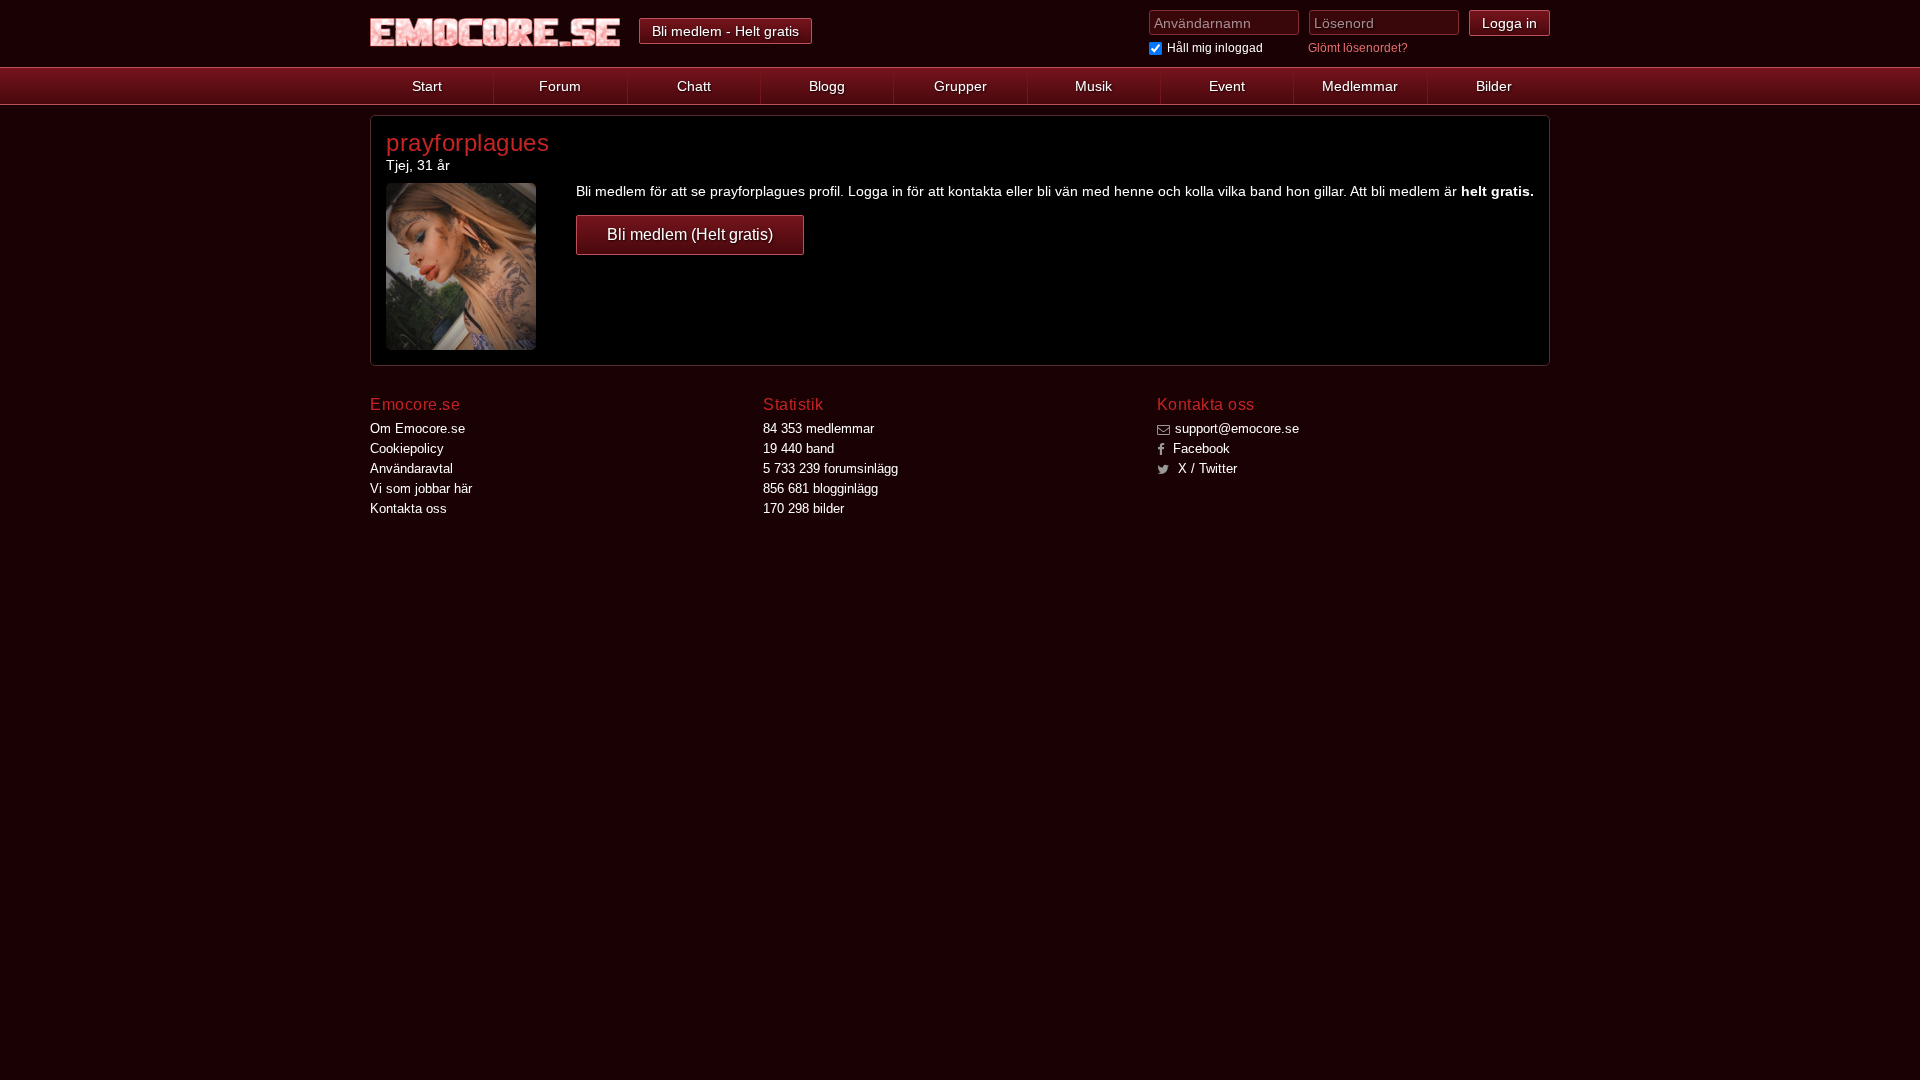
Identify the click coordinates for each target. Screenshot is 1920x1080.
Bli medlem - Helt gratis (725, 31)
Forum (560, 86)
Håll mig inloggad (1215, 48)
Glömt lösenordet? (1358, 48)
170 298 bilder (803, 508)
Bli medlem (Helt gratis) (690, 234)
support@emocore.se (1237, 428)
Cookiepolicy (407, 448)
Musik (1093, 86)
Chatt (694, 86)
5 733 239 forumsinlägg (830, 468)
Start (427, 86)
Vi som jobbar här (421, 488)
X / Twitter (1205, 468)
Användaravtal (411, 468)
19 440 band (798, 448)
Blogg (827, 86)
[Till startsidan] (495, 32)
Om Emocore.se (417, 428)
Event (1227, 86)
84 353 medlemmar (818, 428)
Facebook (1199, 448)
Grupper (960, 86)
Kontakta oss (408, 508)
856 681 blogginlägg (820, 488)
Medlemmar (1360, 86)
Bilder (1494, 86)
